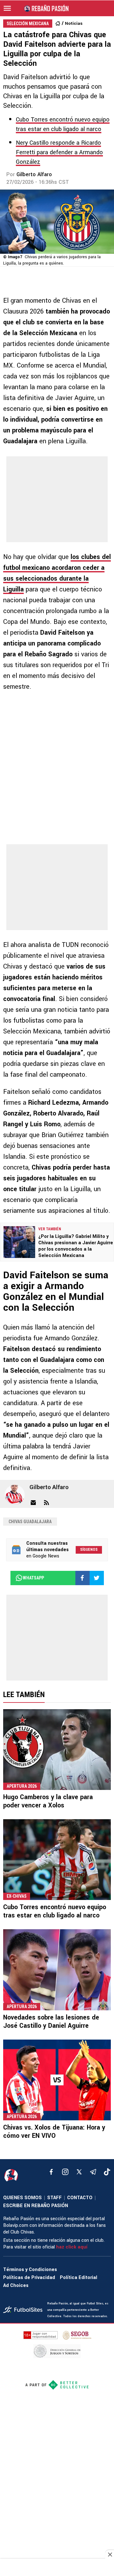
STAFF (54, 2198)
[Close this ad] (110, 2554)
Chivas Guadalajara (30, 1522)
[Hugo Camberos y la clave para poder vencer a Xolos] (57, 1750)
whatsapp (33, 1578)
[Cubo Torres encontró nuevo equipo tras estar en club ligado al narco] (57, 1860)
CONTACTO (80, 2198)
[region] (57, 2568)
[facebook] (51, 2172)
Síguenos (89, 1550)
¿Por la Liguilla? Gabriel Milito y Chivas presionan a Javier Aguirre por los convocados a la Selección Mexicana (76, 1246)
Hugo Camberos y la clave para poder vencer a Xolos (48, 1801)
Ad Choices (16, 2286)
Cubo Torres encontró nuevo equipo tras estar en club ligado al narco (55, 1911)
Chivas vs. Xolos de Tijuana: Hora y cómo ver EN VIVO (54, 2132)
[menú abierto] (7, 8)
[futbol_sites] (23, 2310)
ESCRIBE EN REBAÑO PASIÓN (36, 2206)
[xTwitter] (79, 2172)
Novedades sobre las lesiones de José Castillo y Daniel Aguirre (51, 2022)
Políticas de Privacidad (29, 2278)
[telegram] (93, 2172)
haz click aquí (72, 2247)
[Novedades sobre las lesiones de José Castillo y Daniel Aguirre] (57, 1970)
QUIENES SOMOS (22, 2198)
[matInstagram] (65, 2172)
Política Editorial (79, 2278)
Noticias (74, 23)
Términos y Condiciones (30, 2270)
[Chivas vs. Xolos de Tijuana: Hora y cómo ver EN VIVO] (57, 2080)
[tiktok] (107, 2172)
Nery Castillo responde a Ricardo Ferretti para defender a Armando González (59, 152)
